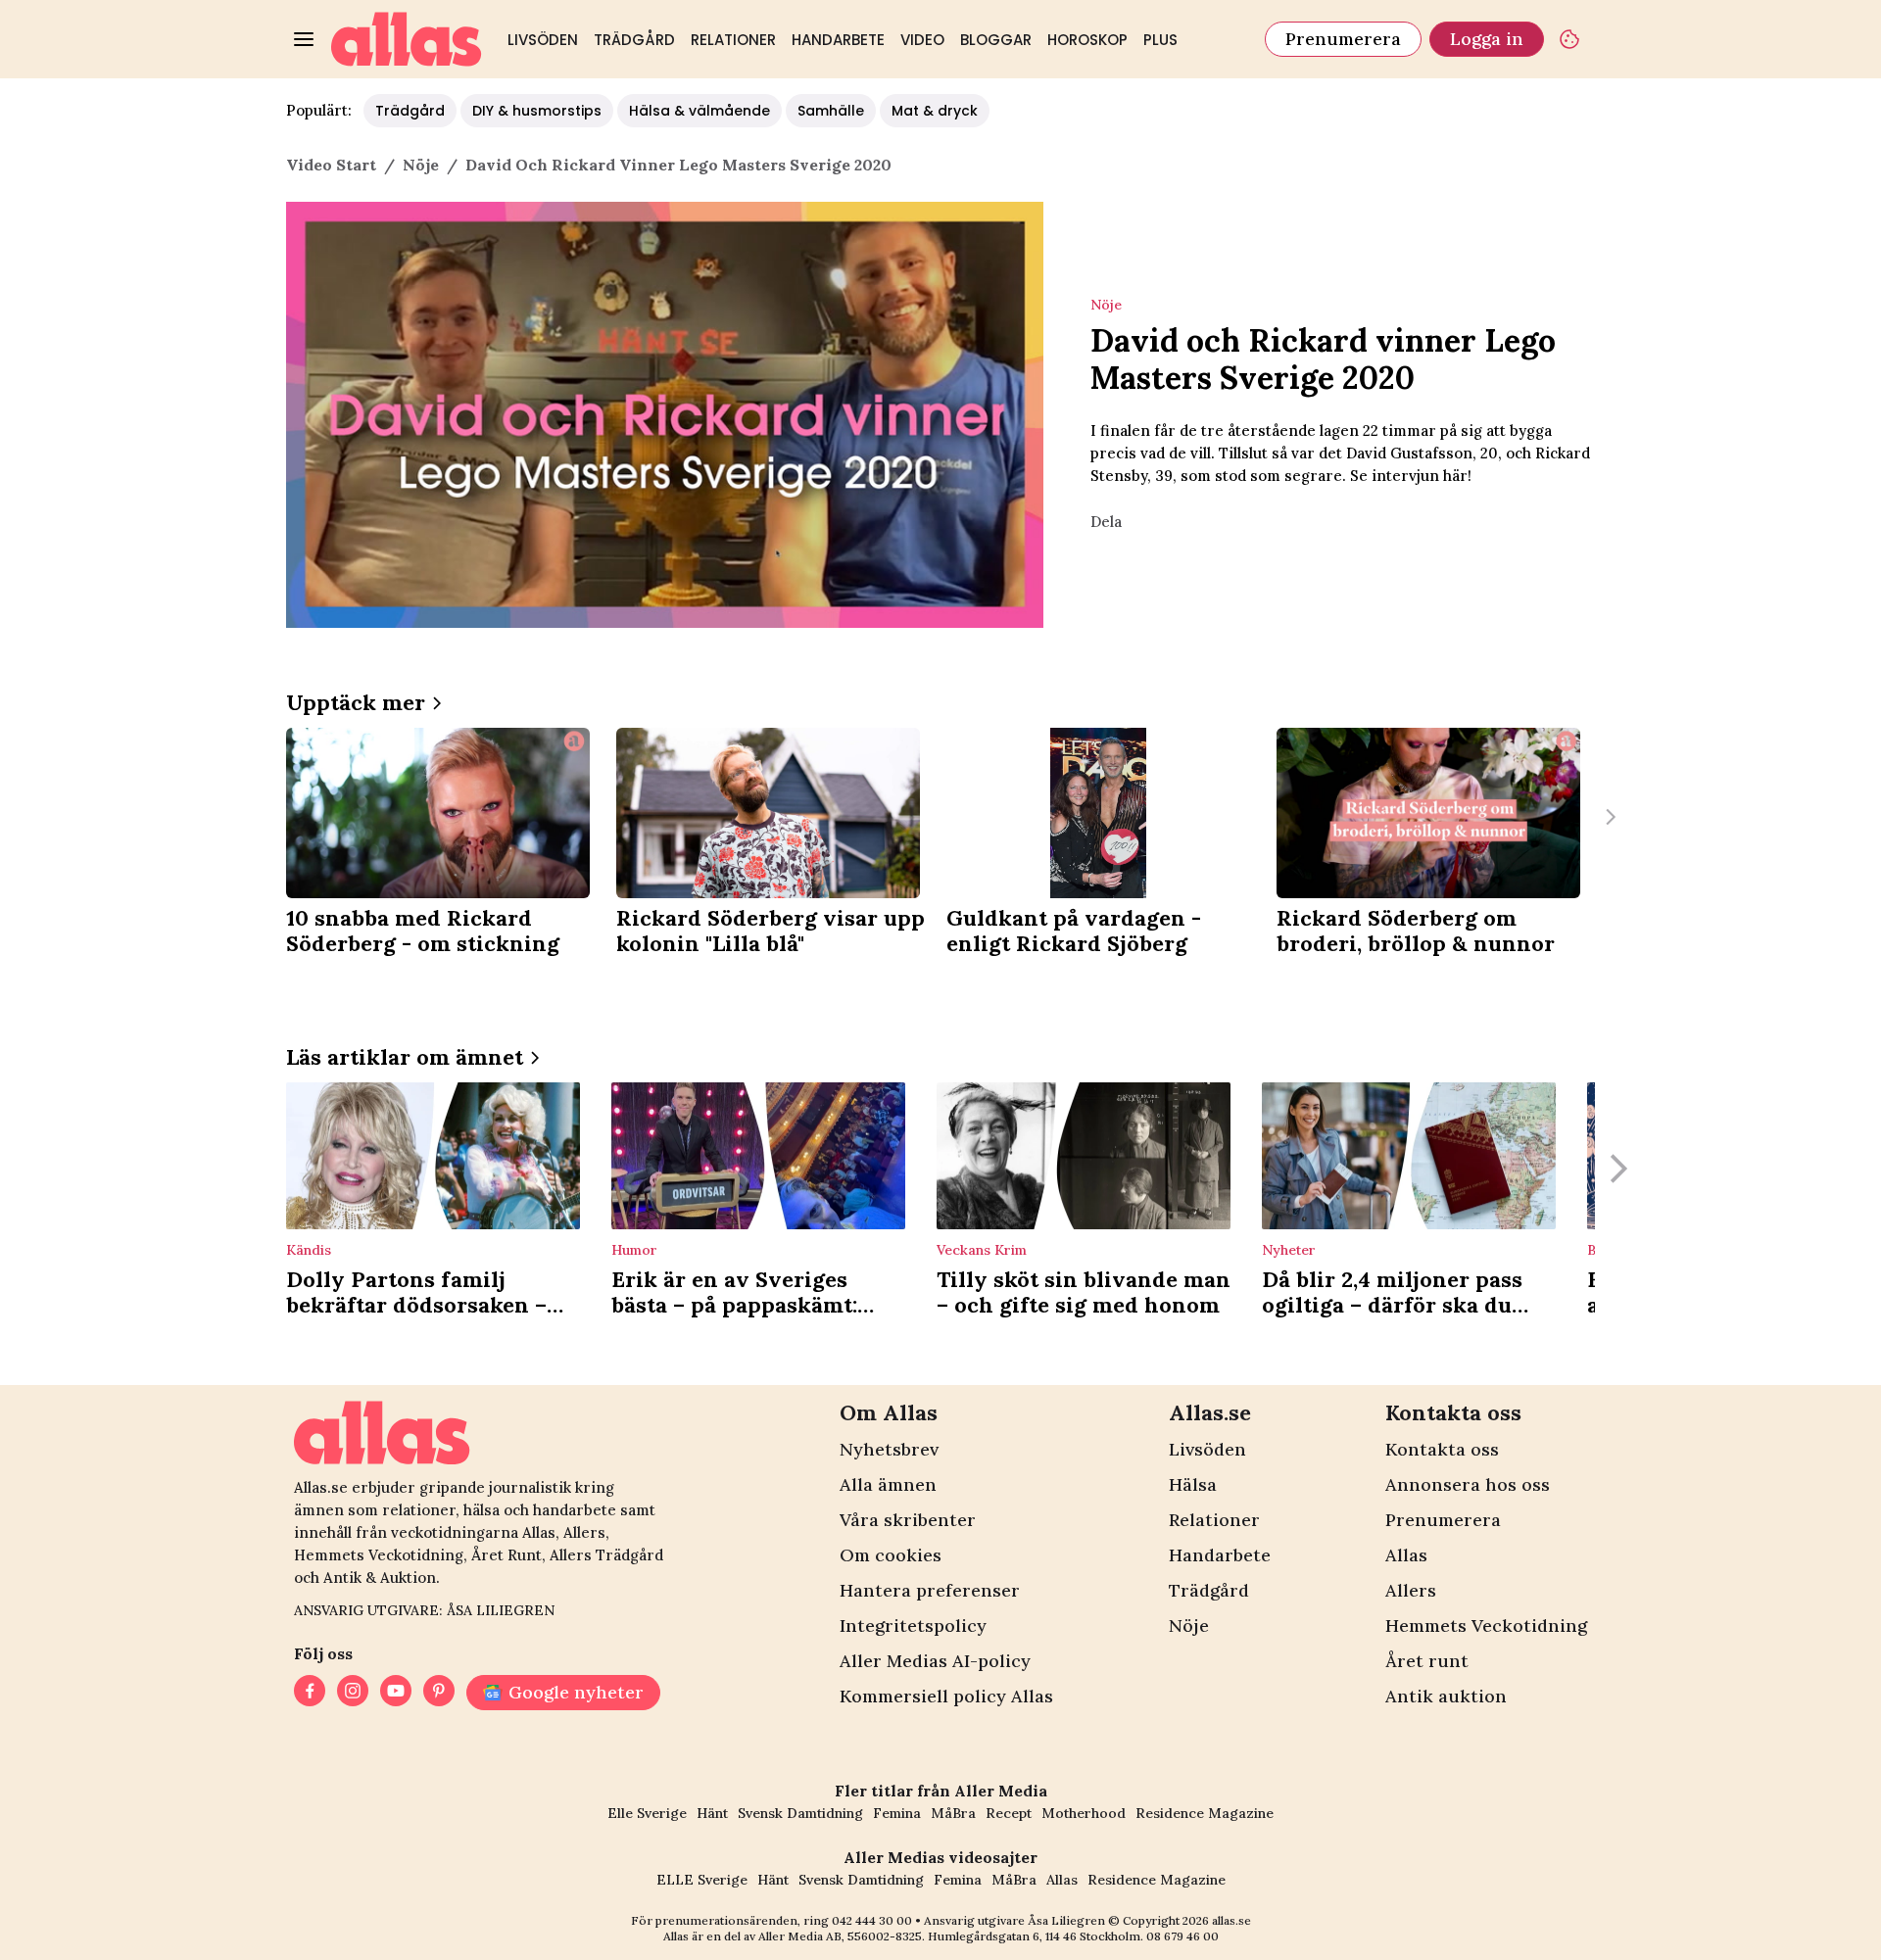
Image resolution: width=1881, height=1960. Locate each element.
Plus (1160, 40)
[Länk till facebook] (310, 1693)
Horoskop (1087, 40)
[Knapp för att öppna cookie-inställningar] (1569, 39)
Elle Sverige (647, 1813)
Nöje (1189, 1625)
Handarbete (838, 40)
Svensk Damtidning (800, 1813)
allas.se (1231, 1920)
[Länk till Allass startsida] (407, 39)
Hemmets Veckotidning (1486, 1625)
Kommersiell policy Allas (946, 1696)
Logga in (1487, 39)
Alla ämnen (888, 1484)
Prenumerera (1343, 39)
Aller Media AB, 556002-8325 (840, 1936)
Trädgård (634, 40)
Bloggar (996, 40)
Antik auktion (1446, 1696)
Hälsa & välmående (699, 111)
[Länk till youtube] (396, 1693)
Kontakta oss (1442, 1449)
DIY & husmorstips (537, 111)
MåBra (953, 1813)
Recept (1009, 1813)
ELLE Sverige (702, 1880)
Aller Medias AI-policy (935, 1661)
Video (922, 40)
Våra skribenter (908, 1520)
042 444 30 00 (872, 1920)
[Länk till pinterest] (439, 1693)
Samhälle (831, 111)
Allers (1411, 1590)
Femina (897, 1813)
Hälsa (1193, 1484)
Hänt (712, 1813)
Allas (1406, 1555)
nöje (421, 165)
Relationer (733, 40)
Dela (1106, 522)
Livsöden (543, 40)
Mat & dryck (935, 111)
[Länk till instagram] (353, 1693)
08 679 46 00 (1182, 1936)
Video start (331, 165)
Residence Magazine (1205, 1813)
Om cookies (891, 1555)
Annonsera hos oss (1468, 1484)
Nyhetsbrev (889, 1449)
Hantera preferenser (930, 1590)
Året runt (1427, 1661)
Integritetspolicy (913, 1625)
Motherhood (1084, 1813)
